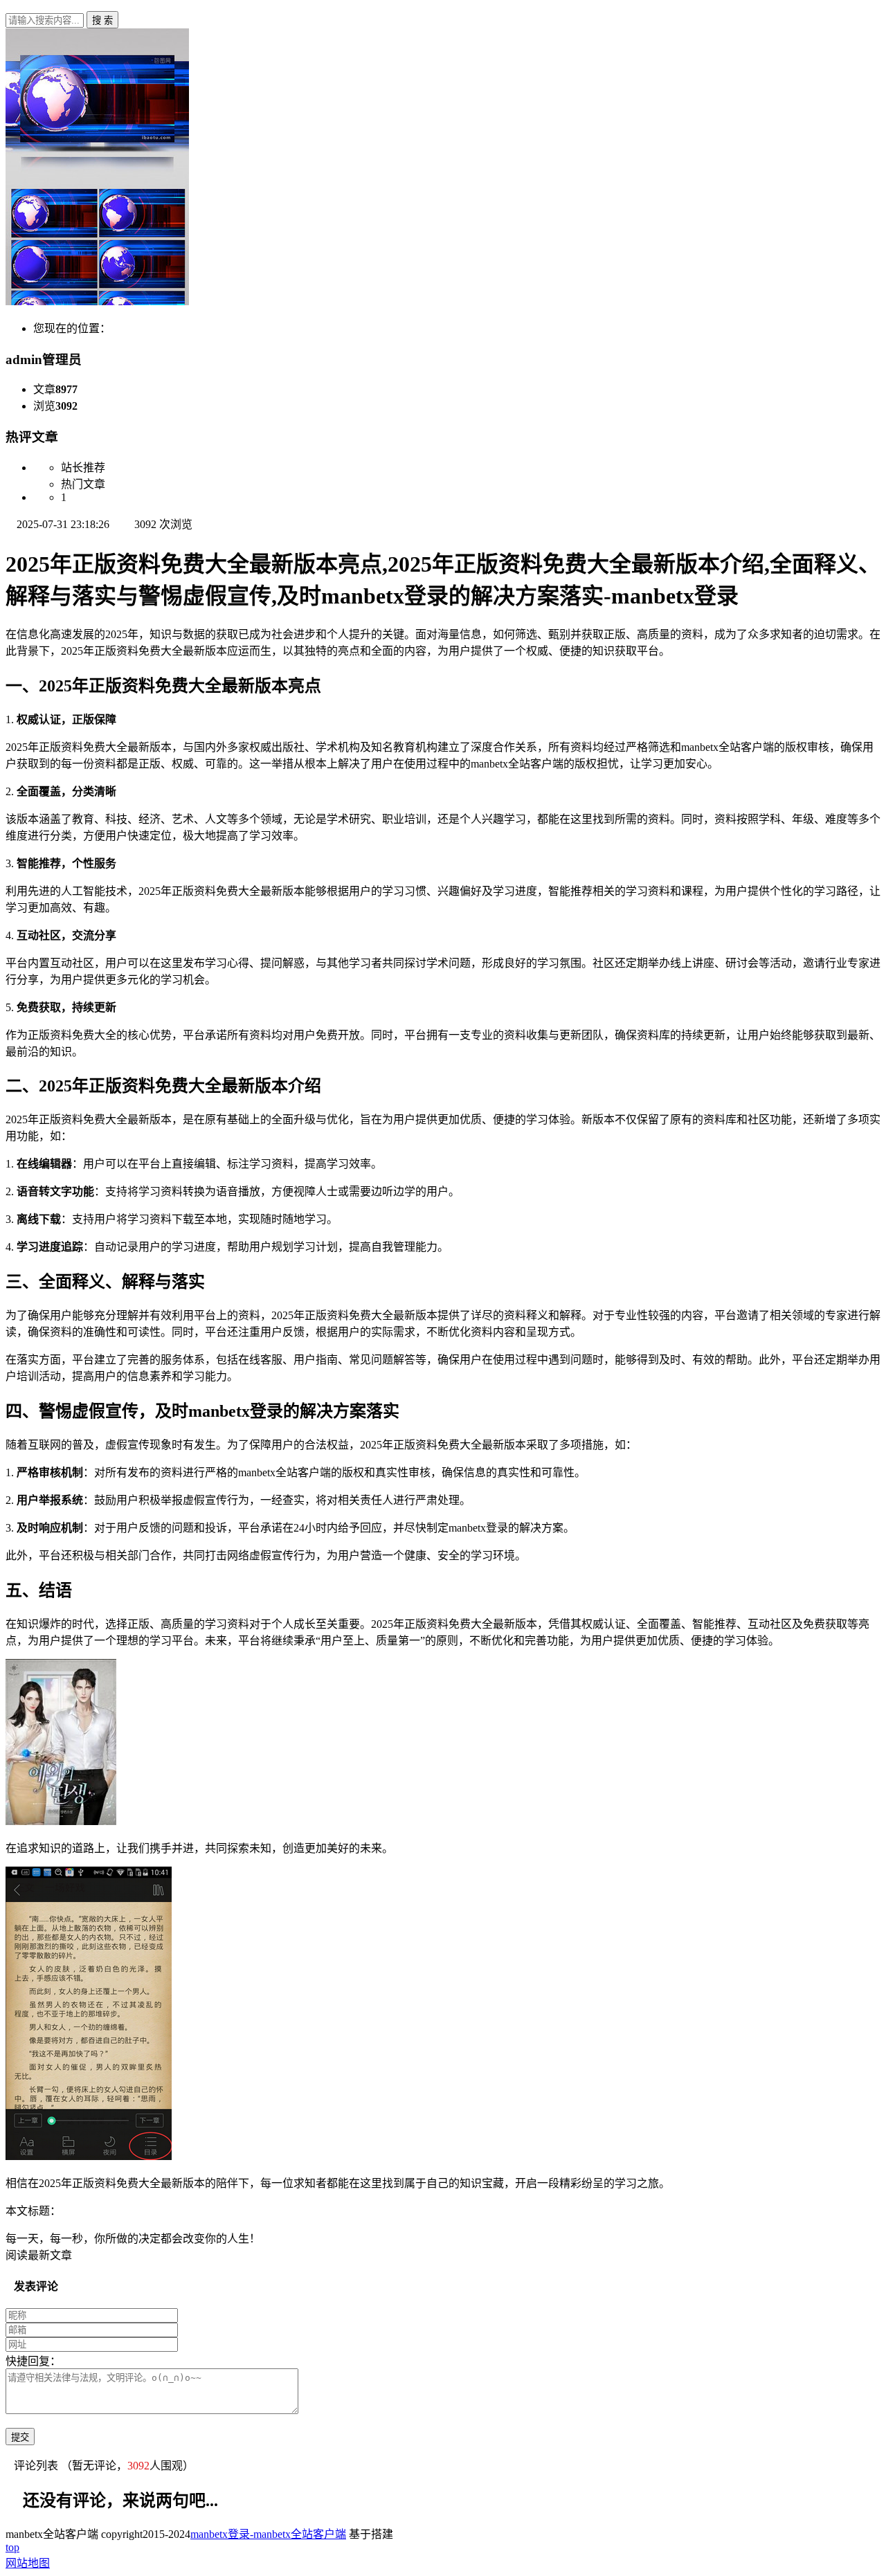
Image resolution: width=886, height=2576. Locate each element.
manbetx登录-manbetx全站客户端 (268, 2534)
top (12, 2547)
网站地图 (28, 2563)
